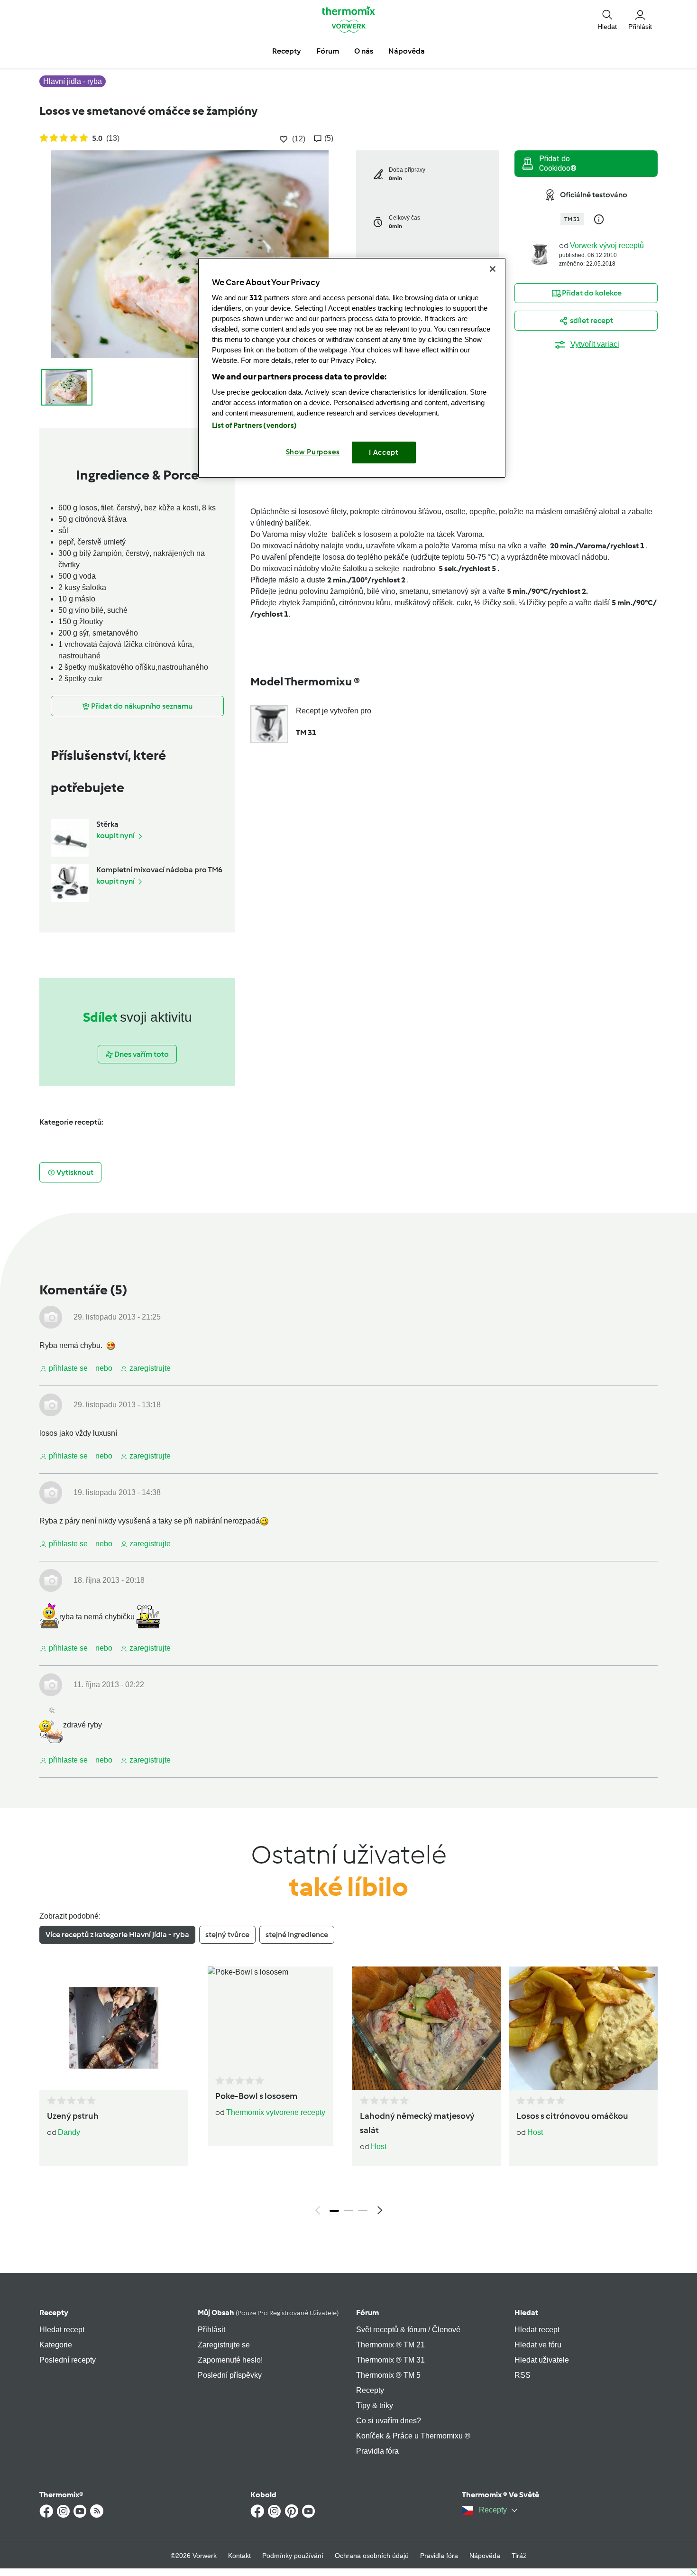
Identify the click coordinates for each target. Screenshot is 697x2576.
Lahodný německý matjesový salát (417, 2123)
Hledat (526, 2313)
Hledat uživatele (542, 2360)
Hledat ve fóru (538, 2345)
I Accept (384, 452)
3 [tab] (363, 2211)
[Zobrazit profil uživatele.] (540, 254)
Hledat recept (62, 2330)
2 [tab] (348, 2211)
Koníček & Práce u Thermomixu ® (413, 2436)
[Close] (493, 269)
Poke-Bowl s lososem (256, 2096)
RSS (523, 2375)
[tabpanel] (348, 2093)
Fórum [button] (328, 51)
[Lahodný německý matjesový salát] (427, 2028)
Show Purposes (313, 452)
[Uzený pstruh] (114, 2028)
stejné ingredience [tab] (297, 1934)
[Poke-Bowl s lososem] (270, 2018)
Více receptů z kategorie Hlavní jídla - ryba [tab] (117, 1934)
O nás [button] (364, 51)
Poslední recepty (68, 2360)
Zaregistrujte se (224, 2345)
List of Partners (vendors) (254, 425)
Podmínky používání (293, 2556)
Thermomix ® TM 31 (390, 2360)
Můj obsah (268, 2313)
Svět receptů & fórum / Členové (408, 2330)
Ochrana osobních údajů (372, 2556)
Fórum (367, 2313)
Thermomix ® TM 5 (388, 2375)
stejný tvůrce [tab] (227, 1934)
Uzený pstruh (73, 2116)
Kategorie (56, 2345)
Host (379, 2147)
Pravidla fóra (377, 2451)
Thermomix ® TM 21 (390, 2345)
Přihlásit (211, 2330)
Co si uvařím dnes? (389, 2421)
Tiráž (519, 2556)
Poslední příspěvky (230, 2375)
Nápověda (485, 2556)
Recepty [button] (287, 51)
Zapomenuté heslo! (230, 2360)
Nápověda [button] (407, 51)
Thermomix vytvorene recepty (276, 2112)
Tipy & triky (375, 2405)
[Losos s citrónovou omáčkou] (583, 2028)
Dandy (69, 2132)
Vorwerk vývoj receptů (607, 245)
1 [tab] (334, 2211)
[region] (352, 368)
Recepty (54, 2313)
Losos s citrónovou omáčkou (572, 2116)
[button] (607, 19)
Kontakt (239, 2556)
